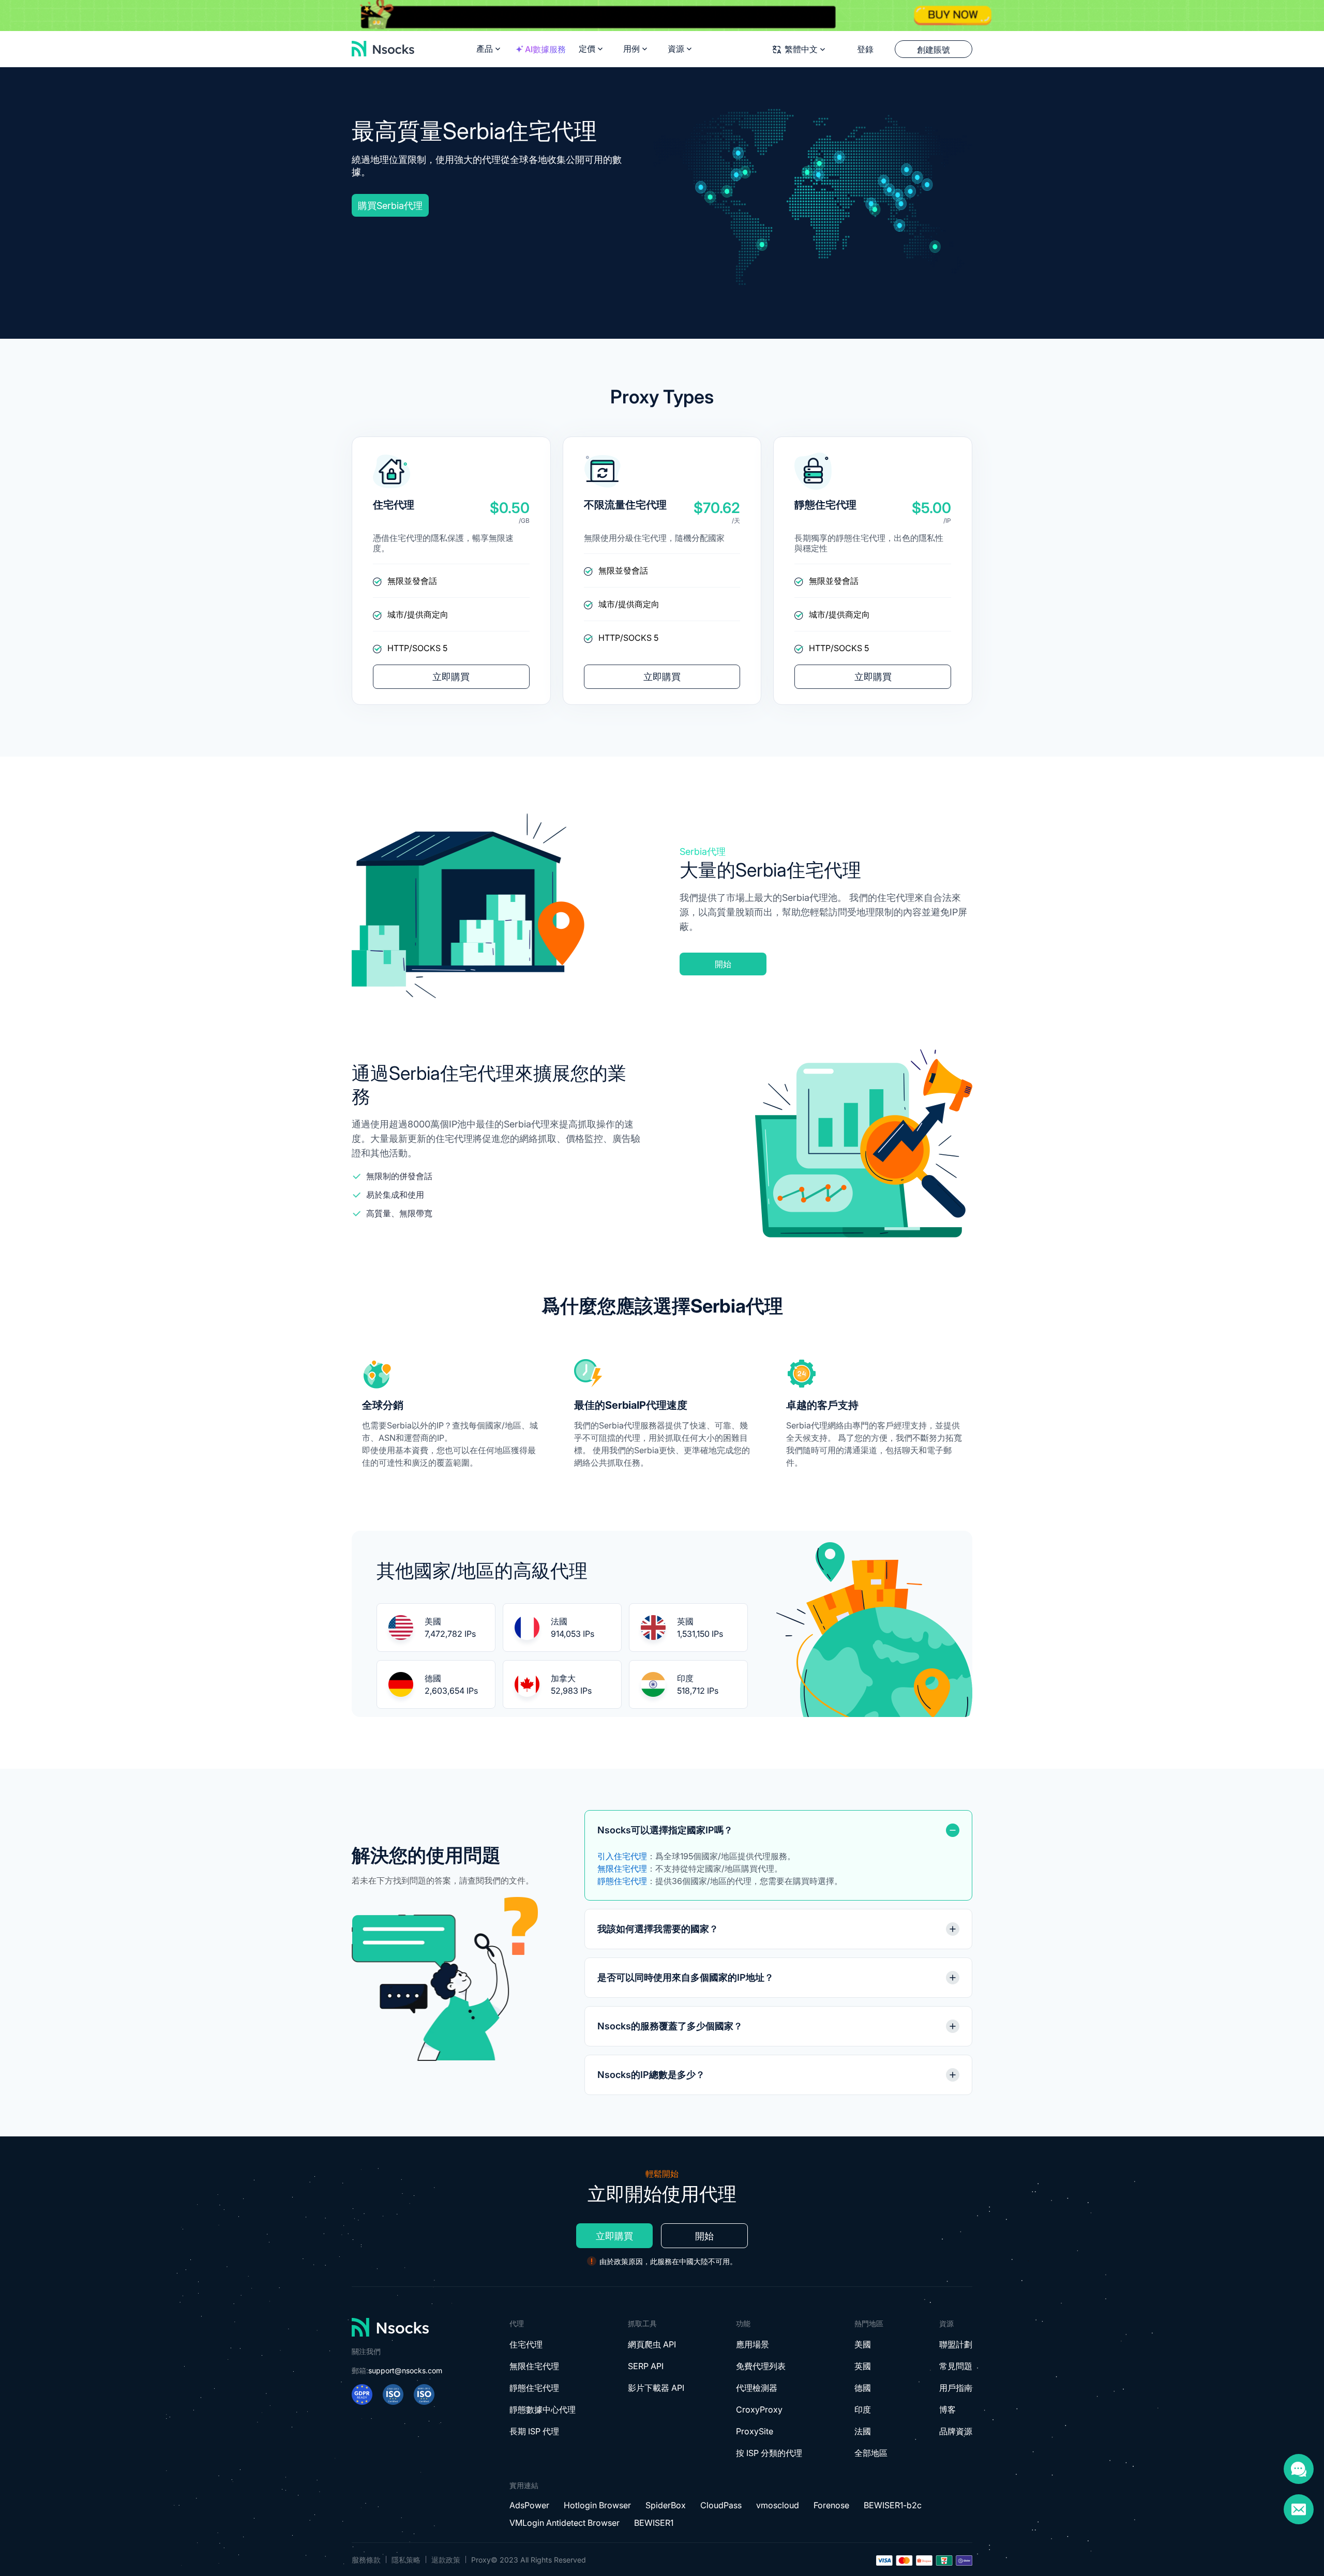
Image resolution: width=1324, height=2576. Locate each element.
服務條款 (366, 2560)
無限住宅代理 (622, 1869)
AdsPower (529, 2505)
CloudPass (721, 2505)
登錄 (865, 49)
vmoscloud (778, 2505)
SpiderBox (666, 2505)
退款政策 (446, 2560)
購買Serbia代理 (390, 206)
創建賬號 (934, 50)
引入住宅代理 (622, 1856)
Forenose (831, 2505)
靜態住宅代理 (622, 1881)
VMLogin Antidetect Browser (565, 2523)
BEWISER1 (654, 2523)
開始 (723, 964)
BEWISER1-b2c (893, 2505)
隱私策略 (406, 2560)
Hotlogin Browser (597, 2505)
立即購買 (451, 677)
